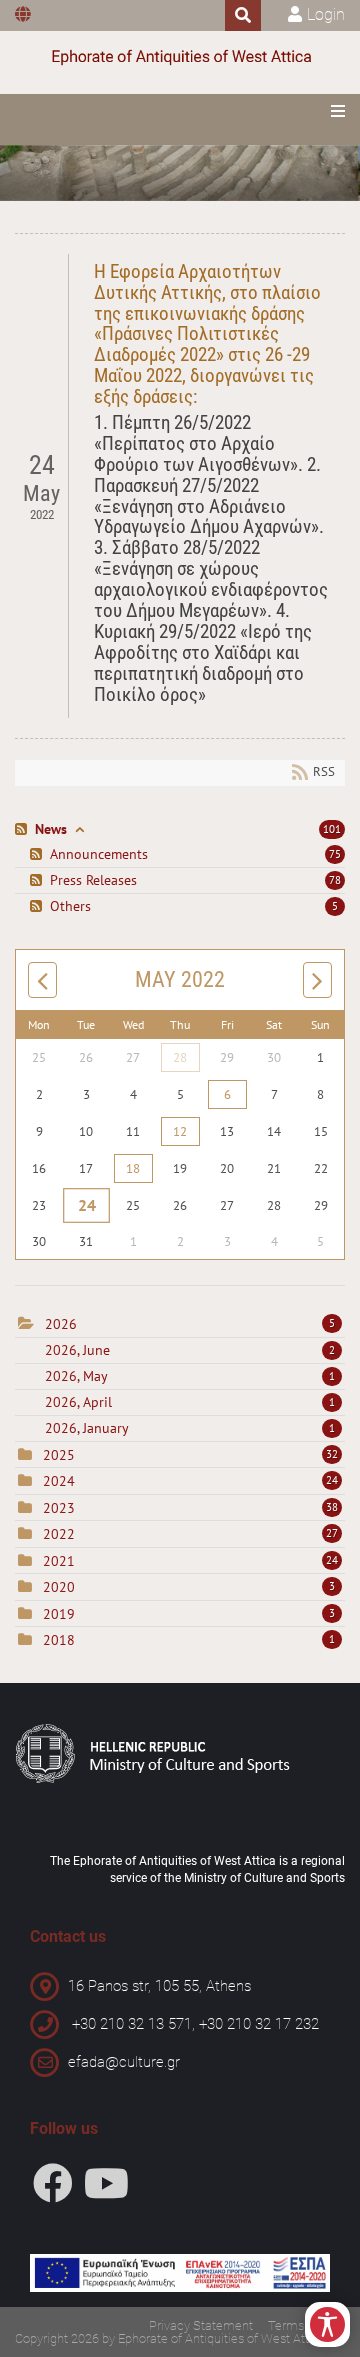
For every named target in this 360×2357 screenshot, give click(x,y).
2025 (59, 1455)
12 (180, 1131)
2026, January (190, 1428)
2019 (59, 1614)
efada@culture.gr (124, 2062)
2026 (61, 1324)
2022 (59, 1534)
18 (133, 1168)
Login (326, 14)
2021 (59, 1561)
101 (332, 829)
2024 (59, 1481)
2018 (59, 1640)
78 (335, 880)
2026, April (190, 1402)
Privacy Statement (201, 2325)
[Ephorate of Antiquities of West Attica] (180, 57)
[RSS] (23, 829)
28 (180, 1057)
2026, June (190, 1350)
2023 (59, 1508)
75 (335, 854)
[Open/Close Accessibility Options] (327, 2324)
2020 (59, 1587)
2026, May (190, 1376)
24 (86, 1206)
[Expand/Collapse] (79, 829)
